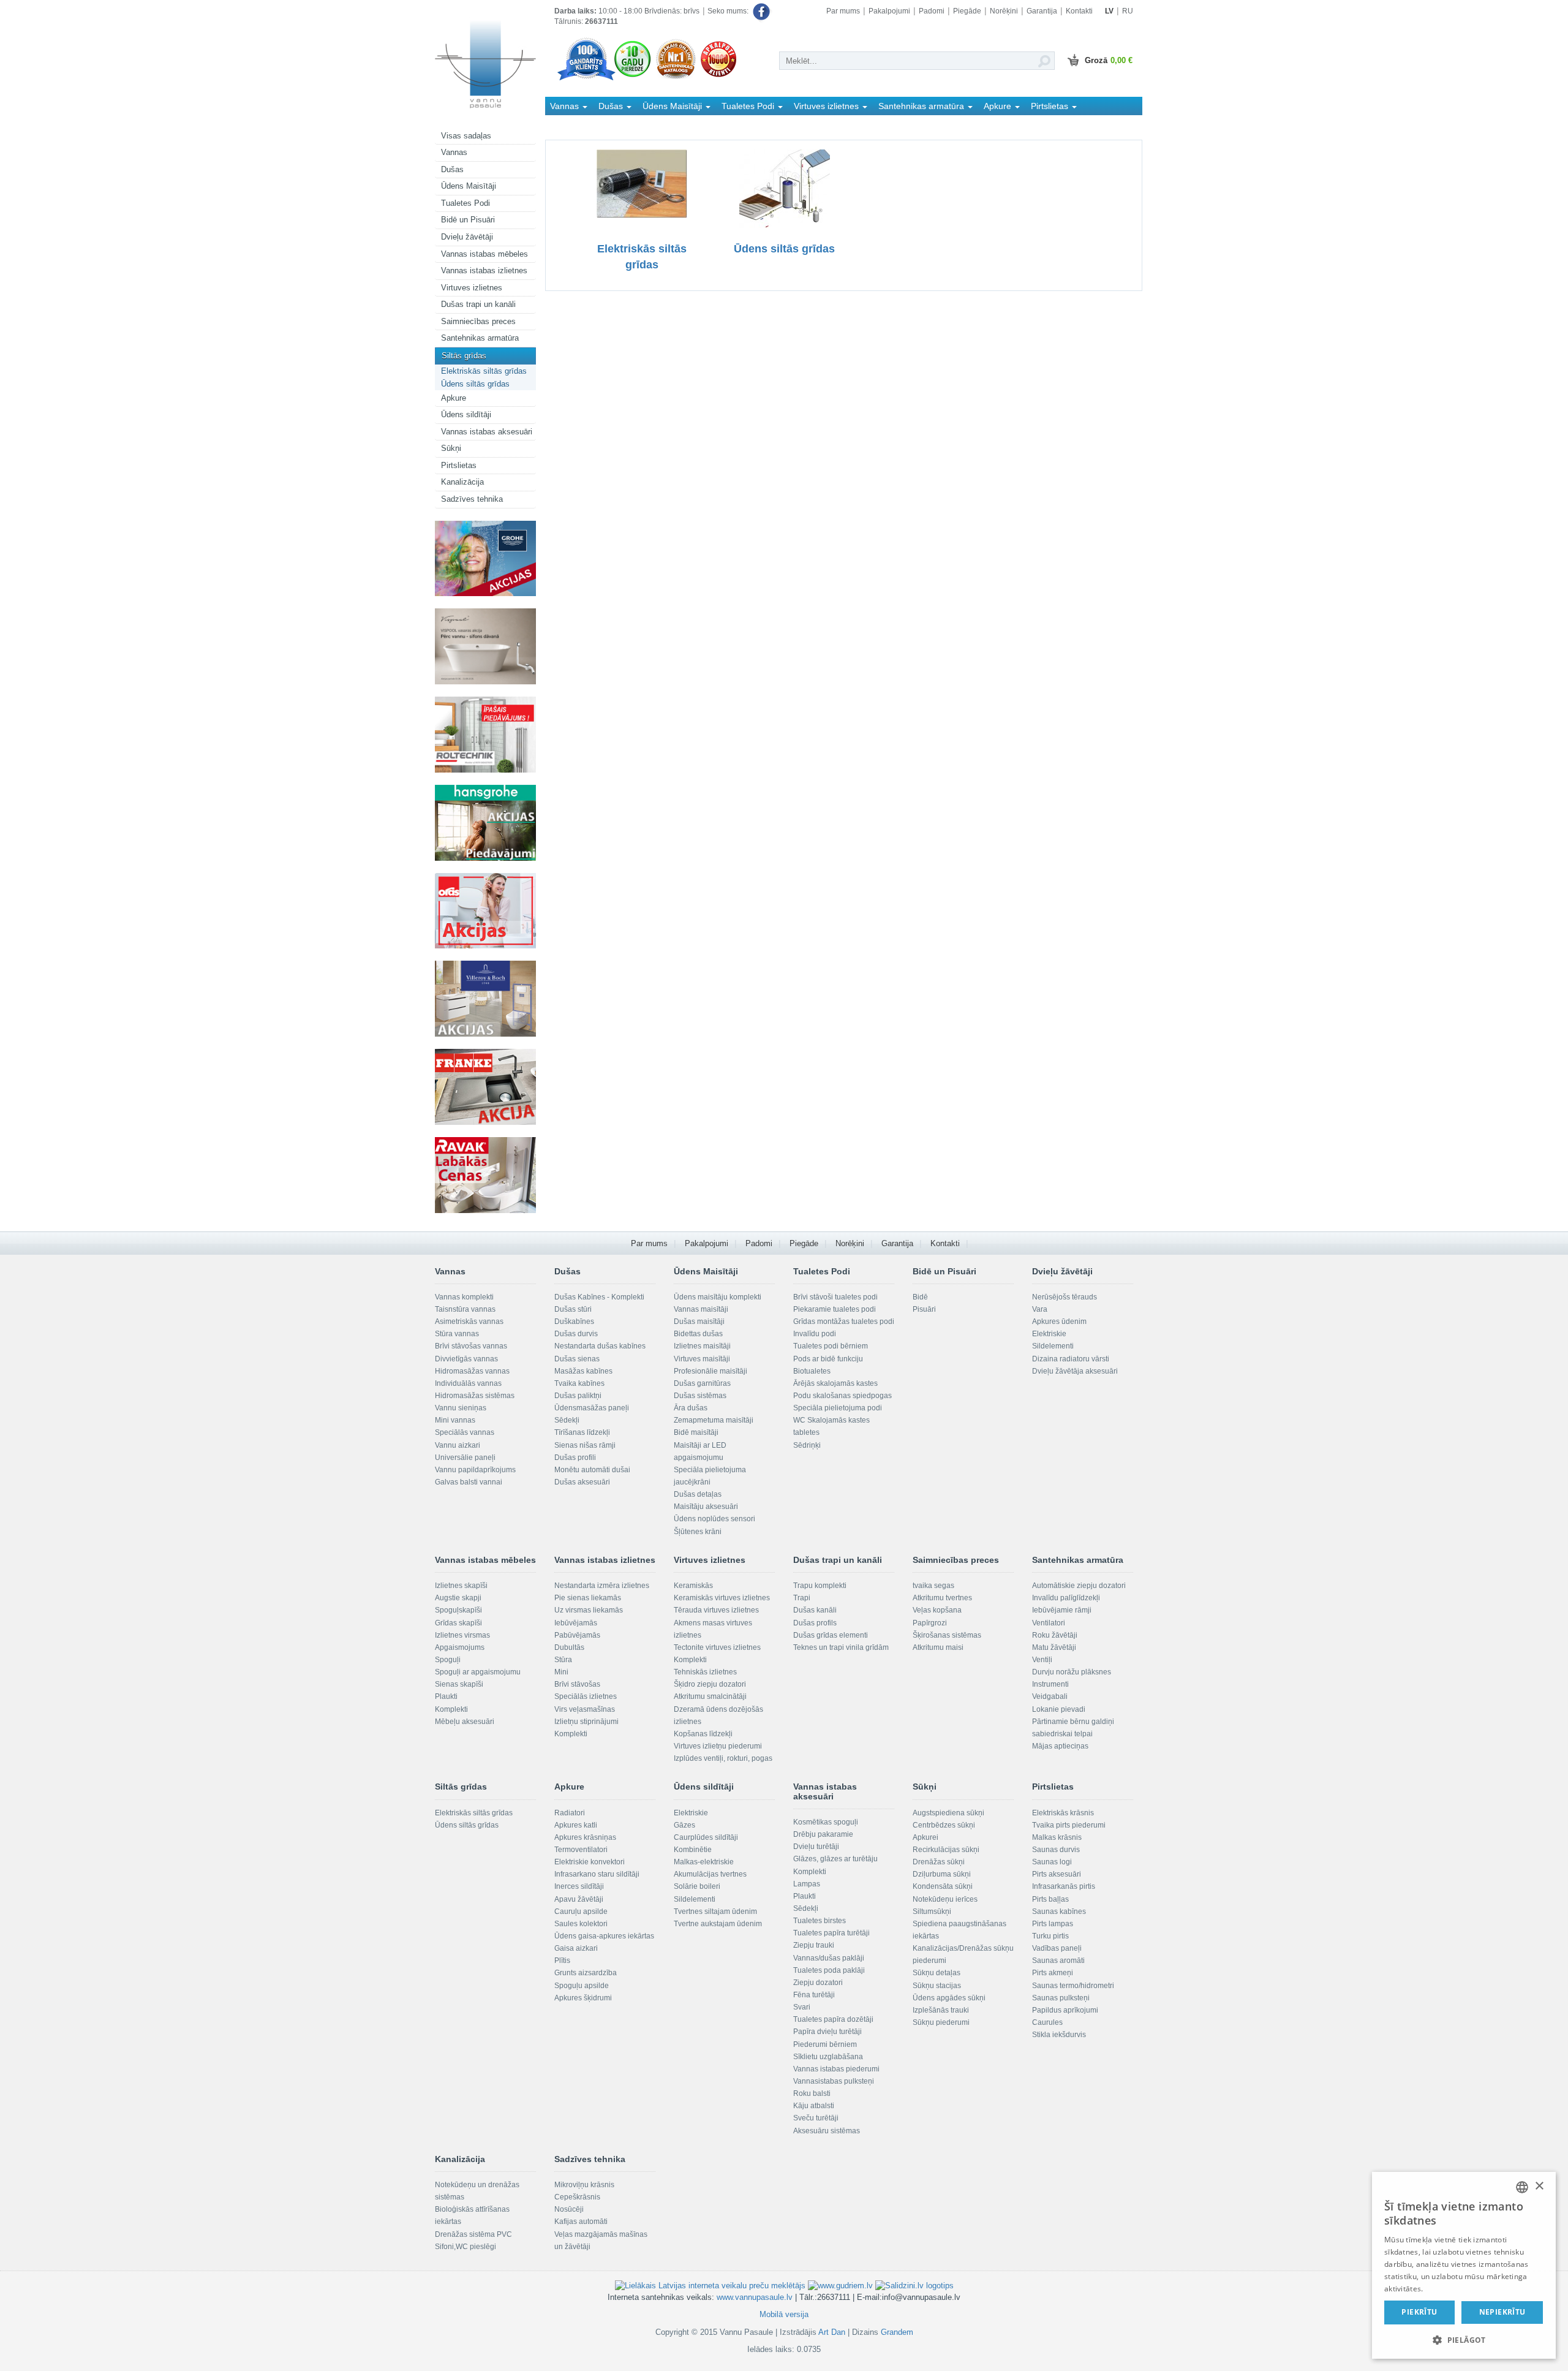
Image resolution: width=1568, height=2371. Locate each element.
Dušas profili (575, 1458)
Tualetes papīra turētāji (831, 1933)
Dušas (452, 169)
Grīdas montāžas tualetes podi (844, 1322)
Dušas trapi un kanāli (478, 304)
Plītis (562, 1961)
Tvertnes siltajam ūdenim (715, 1912)
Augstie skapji (458, 1598)
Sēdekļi (567, 1420)
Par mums (843, 11)
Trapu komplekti (820, 1586)
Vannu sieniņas (461, 1408)
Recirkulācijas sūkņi (946, 1850)
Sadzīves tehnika (472, 499)
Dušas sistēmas (700, 1396)
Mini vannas (455, 1420)
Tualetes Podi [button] (749, 106)
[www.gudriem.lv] (840, 2286)
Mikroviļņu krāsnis (584, 2185)
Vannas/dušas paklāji (829, 1958)
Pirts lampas (1053, 1924)
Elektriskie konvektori (590, 1862)
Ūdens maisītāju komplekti (718, 1297)
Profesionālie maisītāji (710, 1371)
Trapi (802, 1598)
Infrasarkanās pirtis (1064, 1886)
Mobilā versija (784, 2314)
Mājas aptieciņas (1060, 1746)
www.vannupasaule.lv (755, 2297)
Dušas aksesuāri (582, 1482)
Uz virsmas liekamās (589, 1610)
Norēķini (1004, 11)
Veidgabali (1050, 1696)
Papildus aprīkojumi (1065, 2010)
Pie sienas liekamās (588, 1598)
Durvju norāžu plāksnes (1072, 1672)
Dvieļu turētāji (816, 1847)
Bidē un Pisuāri (468, 220)
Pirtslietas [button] (1051, 106)
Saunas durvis (1056, 1850)
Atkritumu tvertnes (942, 1598)
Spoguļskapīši (458, 1610)
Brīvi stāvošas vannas (471, 1346)
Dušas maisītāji (699, 1322)
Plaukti (446, 1696)
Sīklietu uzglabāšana (828, 2057)
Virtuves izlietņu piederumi (718, 1746)
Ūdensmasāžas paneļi (592, 1408)
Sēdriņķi (807, 1445)
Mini (561, 1672)
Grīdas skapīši (458, 1623)
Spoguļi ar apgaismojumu (478, 1672)
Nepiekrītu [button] (1502, 2312)
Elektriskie (1049, 1334)
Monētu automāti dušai (592, 1470)
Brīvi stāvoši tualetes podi (835, 1297)
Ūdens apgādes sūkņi (949, 1998)
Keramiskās (693, 1586)
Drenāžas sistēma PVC (473, 2234)
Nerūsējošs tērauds (1065, 1297)
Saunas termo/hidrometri (1073, 1986)
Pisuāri (924, 1309)
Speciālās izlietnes (586, 1696)
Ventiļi (1042, 1660)
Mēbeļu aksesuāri (465, 1722)
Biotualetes (812, 1371)
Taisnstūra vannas (465, 1309)
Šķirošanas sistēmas (947, 1635)
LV (1109, 11)
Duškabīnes (574, 1322)
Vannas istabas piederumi (836, 2069)
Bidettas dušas (698, 1334)
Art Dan (833, 2332)
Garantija (1042, 11)
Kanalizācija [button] (574, 124)
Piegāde (967, 11)
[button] (1464, 2339)
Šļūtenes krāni (698, 1532)
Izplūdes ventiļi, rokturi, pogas (723, 1758)
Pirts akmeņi (1053, 1973)
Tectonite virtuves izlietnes (717, 1647)
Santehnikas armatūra (480, 338)
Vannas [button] (566, 106)
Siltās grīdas (464, 356)
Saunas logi (1052, 1862)
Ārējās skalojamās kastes (835, 1383)
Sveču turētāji (816, 2118)
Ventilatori (1049, 1623)
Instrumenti (1050, 1684)
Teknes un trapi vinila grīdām (841, 1647)
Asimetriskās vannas (469, 1322)
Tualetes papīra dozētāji (833, 2019)
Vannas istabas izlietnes (484, 270)
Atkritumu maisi (938, 1647)
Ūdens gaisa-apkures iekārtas (604, 1936)
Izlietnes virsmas (462, 1635)
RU (1128, 11)
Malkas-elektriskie (704, 1862)
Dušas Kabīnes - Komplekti (599, 1297)
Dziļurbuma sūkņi (942, 1874)
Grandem (897, 2332)
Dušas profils (815, 1623)
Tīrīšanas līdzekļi (582, 1432)
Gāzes (684, 1825)
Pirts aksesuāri (1057, 1874)
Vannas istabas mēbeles (484, 254)
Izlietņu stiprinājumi (586, 1722)
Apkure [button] (999, 106)
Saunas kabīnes (1059, 1912)
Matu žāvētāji (1054, 1647)
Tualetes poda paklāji (829, 1970)
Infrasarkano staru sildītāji (597, 1874)
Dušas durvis (576, 1334)
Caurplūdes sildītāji (706, 1837)
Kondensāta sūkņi (943, 1886)
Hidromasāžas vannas (472, 1371)
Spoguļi (448, 1660)
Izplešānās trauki (941, 2010)
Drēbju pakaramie (823, 1834)
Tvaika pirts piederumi (1069, 1825)
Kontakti (1079, 11)
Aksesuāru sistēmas (827, 2131)
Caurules (1047, 2022)
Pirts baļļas (1050, 1899)
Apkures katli (576, 1825)
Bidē (920, 1297)
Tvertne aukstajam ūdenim (718, 1924)
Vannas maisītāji (701, 1309)
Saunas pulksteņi (1061, 1998)
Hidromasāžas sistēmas (475, 1396)
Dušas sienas (577, 1359)
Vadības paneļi (1057, 1948)
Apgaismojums (460, 1647)
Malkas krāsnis (1057, 1837)
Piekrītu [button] (1419, 2312)
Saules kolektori (581, 1924)
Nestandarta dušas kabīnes (600, 1346)
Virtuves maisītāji (702, 1359)
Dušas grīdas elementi (831, 1635)
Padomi (932, 11)
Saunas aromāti (1058, 1961)
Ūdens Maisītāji (469, 186)
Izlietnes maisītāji (702, 1346)
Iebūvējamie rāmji (1062, 1610)
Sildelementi (1053, 1346)
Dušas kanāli (815, 1610)
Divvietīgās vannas (466, 1359)
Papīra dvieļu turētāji (827, 2032)
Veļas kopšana (937, 1610)
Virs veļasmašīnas (585, 1709)
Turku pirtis (1050, 1936)
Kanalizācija (462, 482)
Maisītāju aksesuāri (706, 1507)
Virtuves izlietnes (472, 288)
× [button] (1539, 2186)
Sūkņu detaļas (937, 1973)
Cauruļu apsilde (581, 1912)
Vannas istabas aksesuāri (487, 432)
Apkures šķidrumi (583, 1998)
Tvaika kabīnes (579, 1383)
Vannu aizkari (458, 1445)
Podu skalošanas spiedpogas (842, 1396)
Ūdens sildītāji (466, 414)
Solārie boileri (697, 1886)
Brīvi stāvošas (577, 1684)
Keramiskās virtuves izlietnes (722, 1598)
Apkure (454, 398)
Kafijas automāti (581, 2222)
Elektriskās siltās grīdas (484, 371)
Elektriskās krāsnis (1063, 1813)
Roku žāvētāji (1055, 1635)
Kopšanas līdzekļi (703, 1734)
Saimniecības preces (478, 321)
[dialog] (1464, 2265)
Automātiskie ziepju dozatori (1079, 1586)
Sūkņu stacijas (937, 1986)
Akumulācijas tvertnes (710, 1874)
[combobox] (1522, 2187)
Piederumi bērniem (825, 2044)
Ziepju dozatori (818, 1983)
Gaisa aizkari (576, 1948)
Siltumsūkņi (932, 1912)
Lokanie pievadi (1059, 1709)
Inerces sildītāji (579, 1886)
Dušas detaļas (698, 1494)
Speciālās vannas (465, 1432)
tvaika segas (933, 1586)
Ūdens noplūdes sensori (714, 1519)
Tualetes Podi (466, 203)
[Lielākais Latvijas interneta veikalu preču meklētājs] (710, 2286)
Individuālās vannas (468, 1383)
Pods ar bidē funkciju (828, 1359)
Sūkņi (451, 448)
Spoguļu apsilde (582, 1986)
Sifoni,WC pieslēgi (466, 2247)
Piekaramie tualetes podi (835, 1309)
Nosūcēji (569, 2209)
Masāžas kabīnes (583, 1371)
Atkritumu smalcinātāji (710, 1696)
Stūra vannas (457, 1334)
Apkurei (925, 1837)
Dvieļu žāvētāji (467, 237)
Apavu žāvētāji (579, 1899)
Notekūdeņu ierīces (945, 1899)
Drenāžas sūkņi (939, 1862)
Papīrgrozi (930, 1623)
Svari (802, 2007)
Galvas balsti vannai (469, 1482)
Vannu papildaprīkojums (475, 1470)
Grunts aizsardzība (586, 1973)
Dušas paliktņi (578, 1396)
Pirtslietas (459, 465)
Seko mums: (729, 11)
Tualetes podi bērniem (831, 1346)
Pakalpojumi (889, 11)
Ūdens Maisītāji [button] (673, 106)
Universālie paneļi (465, 1458)
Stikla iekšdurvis (1059, 2035)
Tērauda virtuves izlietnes (716, 1610)
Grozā (1109, 60)
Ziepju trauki (814, 1945)
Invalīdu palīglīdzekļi (1066, 1598)
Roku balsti (812, 2093)
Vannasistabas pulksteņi (834, 2081)
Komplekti (451, 1709)
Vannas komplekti (464, 1297)
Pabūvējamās (577, 1635)
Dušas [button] (612, 106)
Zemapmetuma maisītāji (714, 1420)
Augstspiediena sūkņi (948, 1813)
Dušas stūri (573, 1309)
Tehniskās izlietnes (705, 1672)
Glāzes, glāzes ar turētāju (835, 1859)
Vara (1040, 1309)
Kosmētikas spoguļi (826, 1822)
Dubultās (569, 1647)
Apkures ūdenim (1059, 1322)
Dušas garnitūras (702, 1383)
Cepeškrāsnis (577, 2197)
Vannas (454, 152)
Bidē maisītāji (696, 1432)
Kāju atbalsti (814, 2106)
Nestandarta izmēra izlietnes (602, 1586)
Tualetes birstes (820, 1921)
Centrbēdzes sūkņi (944, 1825)
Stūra (563, 1660)
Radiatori (570, 1813)
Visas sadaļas (466, 136)
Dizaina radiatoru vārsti (1071, 1359)
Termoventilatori (581, 1850)
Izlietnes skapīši (461, 1586)
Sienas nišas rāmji (585, 1445)
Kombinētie (693, 1850)
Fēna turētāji (814, 1995)
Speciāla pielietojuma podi (838, 1408)
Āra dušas (691, 1408)
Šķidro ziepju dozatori (710, 1684)
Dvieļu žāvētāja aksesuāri (1075, 1371)
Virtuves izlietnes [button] (827, 106)
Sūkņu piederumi (941, 2022)
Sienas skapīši (459, 1684)
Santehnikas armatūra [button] (922, 106)
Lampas (807, 1884)
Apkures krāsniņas (585, 1837)
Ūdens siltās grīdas (475, 384)
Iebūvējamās (576, 1623)
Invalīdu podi (815, 1334)
